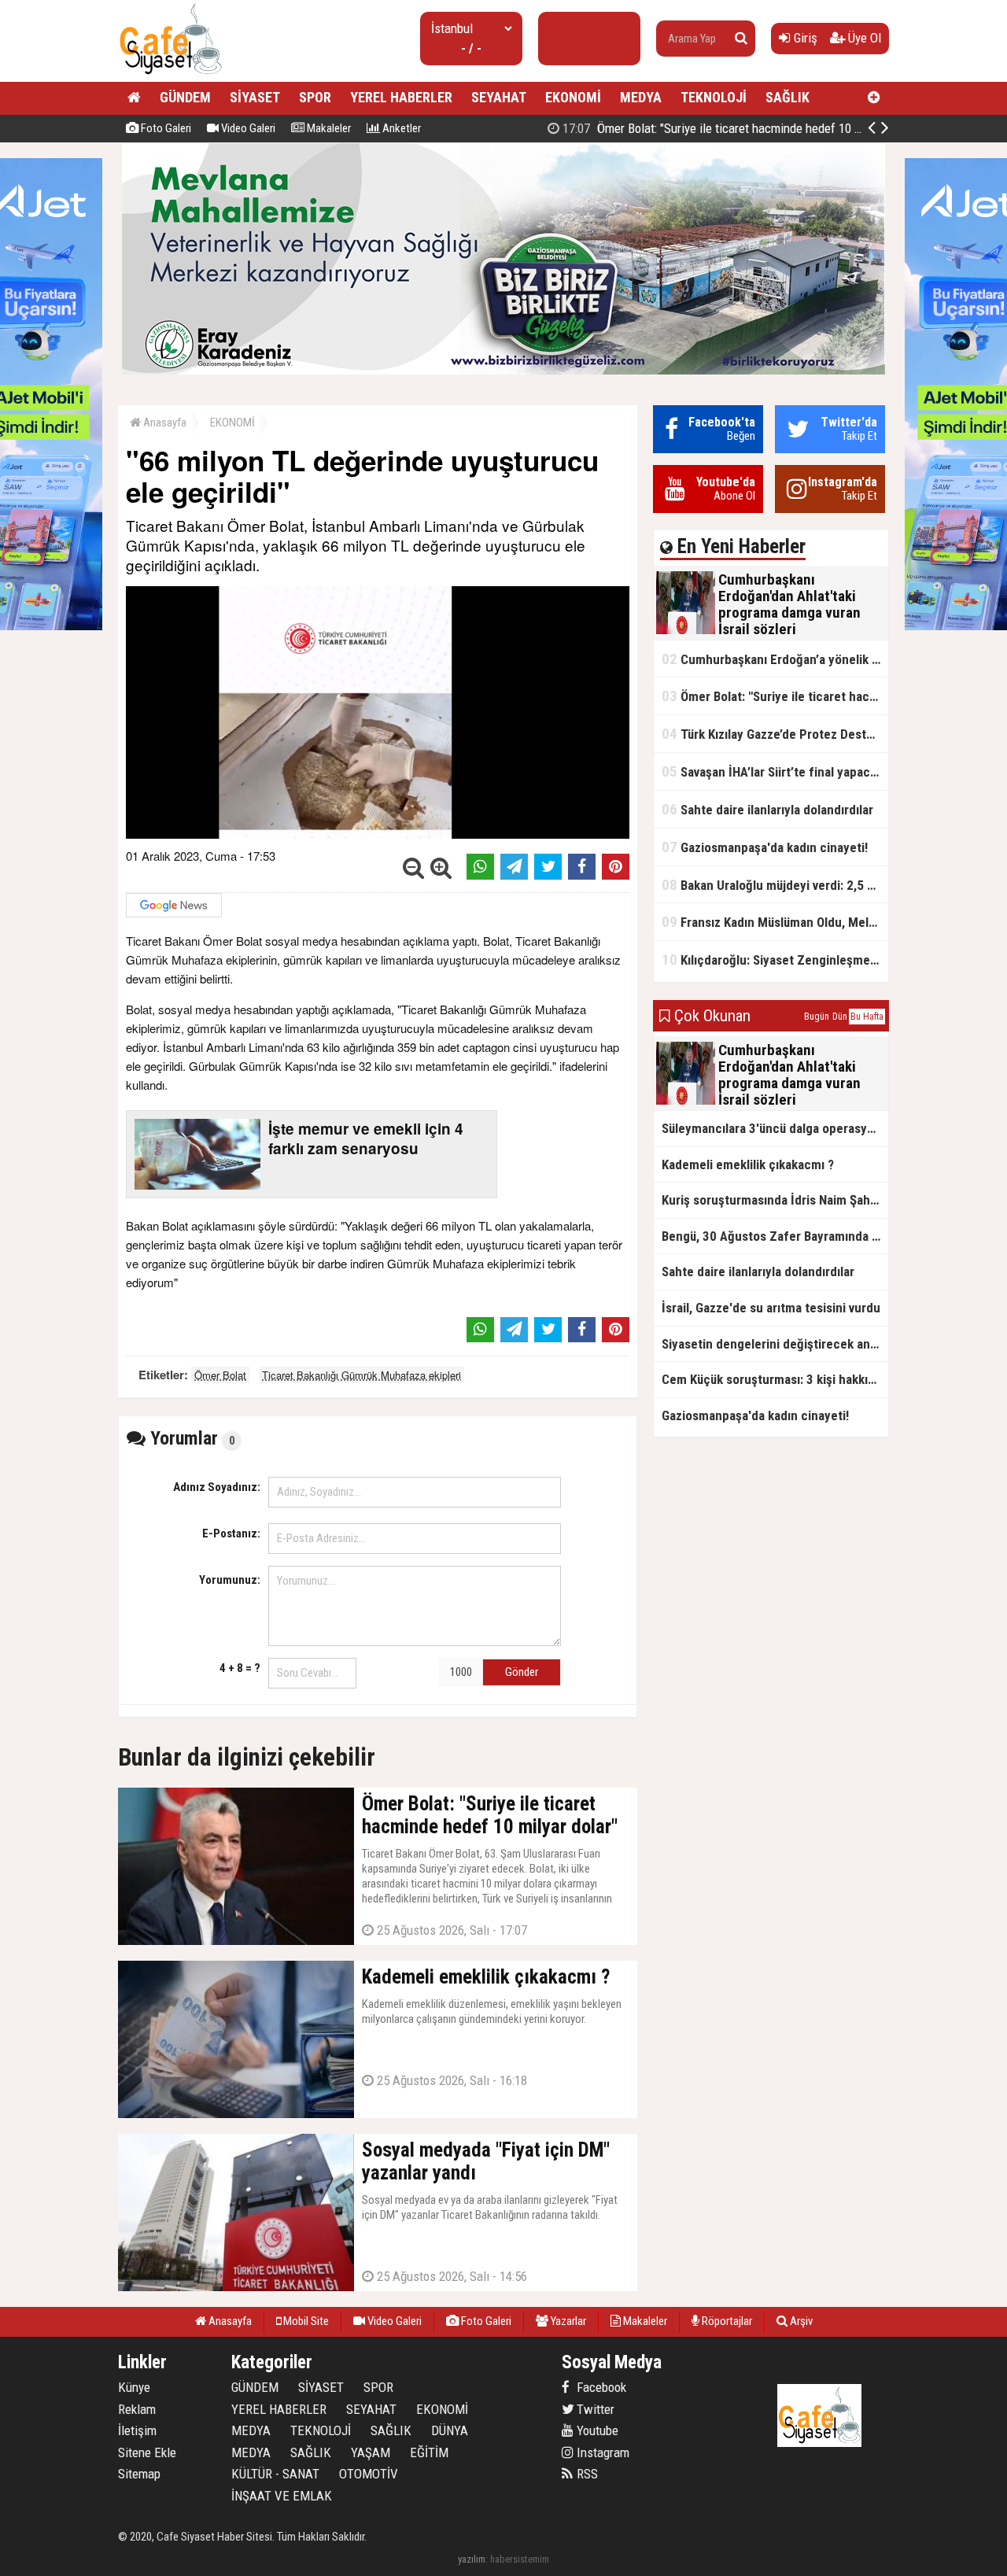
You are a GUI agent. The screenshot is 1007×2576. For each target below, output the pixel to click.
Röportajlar (726, 2321)
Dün (840, 1017)
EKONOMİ (573, 97)
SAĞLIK (788, 97)
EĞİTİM (429, 2452)
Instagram (601, 2452)
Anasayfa (164, 423)
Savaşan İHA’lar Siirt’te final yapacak (772, 771)
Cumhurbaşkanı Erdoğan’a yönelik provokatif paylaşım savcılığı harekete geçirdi (775, 659)
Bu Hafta (867, 1017)
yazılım (472, 2559)
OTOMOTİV (369, 2474)
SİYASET (255, 97)
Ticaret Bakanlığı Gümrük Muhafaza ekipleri (361, 1375)
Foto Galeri (165, 128)
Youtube (596, 2430)
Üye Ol (863, 38)
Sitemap (139, 2474)
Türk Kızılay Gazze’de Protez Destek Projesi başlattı (775, 734)
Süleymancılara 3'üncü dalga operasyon (771, 1128)
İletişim (137, 2430)
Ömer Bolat (220, 1375)
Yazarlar (567, 2321)
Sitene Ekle (147, 2452)
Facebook (600, 2387)
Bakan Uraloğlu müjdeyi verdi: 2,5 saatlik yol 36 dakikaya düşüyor (775, 885)
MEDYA (641, 97)
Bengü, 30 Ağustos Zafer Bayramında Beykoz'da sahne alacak (775, 1236)
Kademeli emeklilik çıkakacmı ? (748, 1164)
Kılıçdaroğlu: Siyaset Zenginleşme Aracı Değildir (775, 960)
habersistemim (520, 2559)
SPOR (315, 97)
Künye (134, 2387)
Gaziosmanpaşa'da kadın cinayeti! (765, 847)
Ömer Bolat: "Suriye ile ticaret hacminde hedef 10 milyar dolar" (739, 128)
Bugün (817, 1017)
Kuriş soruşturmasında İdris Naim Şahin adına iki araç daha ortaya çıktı (775, 1200)
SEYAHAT (499, 97)
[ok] (741, 39)
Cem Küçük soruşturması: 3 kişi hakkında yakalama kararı (775, 1379)
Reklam (137, 2409)
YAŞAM (371, 2452)
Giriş (804, 38)
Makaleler (328, 128)
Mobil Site (305, 2321)
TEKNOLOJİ (714, 97)
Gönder (522, 1672)
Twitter (594, 2409)
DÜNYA (450, 2430)
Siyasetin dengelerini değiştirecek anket (775, 1344)
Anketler (400, 128)
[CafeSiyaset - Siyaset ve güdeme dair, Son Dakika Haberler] (170, 75)
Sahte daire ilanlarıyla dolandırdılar (767, 809)
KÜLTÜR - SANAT (275, 2474)
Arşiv (800, 2321)
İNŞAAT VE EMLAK (282, 2496)
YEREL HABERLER (401, 97)
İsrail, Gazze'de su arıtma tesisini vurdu (771, 1308)
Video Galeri (247, 128)
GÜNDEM (185, 97)
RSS (586, 2474)
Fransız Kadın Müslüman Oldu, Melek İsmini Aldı (775, 922)
